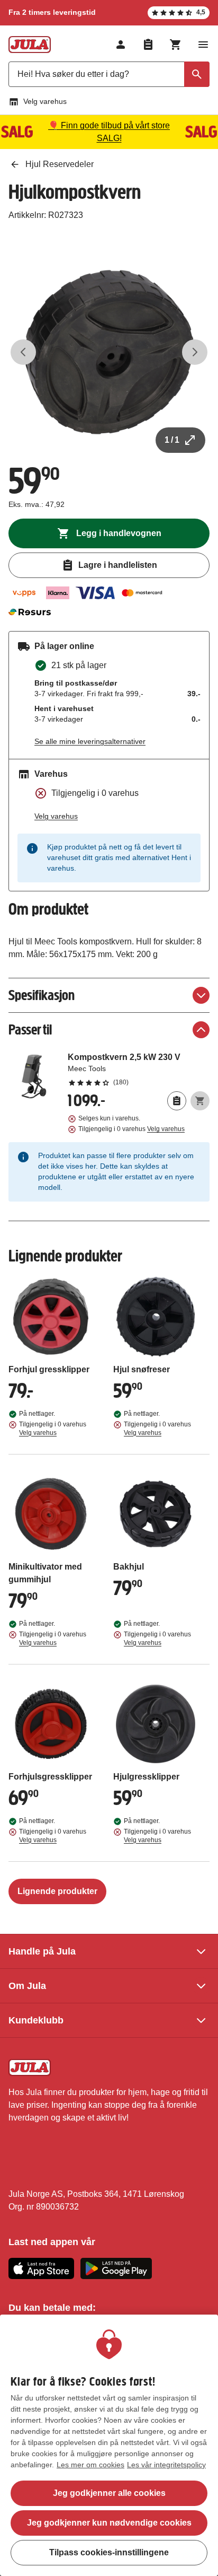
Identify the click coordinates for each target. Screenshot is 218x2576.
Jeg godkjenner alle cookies (109, 2493)
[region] (109, 2445)
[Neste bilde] (195, 352)
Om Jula (27, 1986)
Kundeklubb (36, 2020)
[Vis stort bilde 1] (109, 352)
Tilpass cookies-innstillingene (109, 2552)
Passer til (30, 1029)
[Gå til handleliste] (148, 45)
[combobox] (109, 74)
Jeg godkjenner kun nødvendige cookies (109, 2523)
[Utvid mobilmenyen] (203, 45)
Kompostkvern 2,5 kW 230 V (139, 1069)
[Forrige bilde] (23, 352)
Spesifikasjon (42, 995)
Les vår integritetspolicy (166, 2465)
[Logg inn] (121, 45)
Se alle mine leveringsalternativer (90, 741)
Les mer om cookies (90, 2465)
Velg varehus (45, 101)
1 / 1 (172, 440)
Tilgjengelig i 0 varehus (131, 1129)
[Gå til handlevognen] (176, 45)
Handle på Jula (42, 1951)
